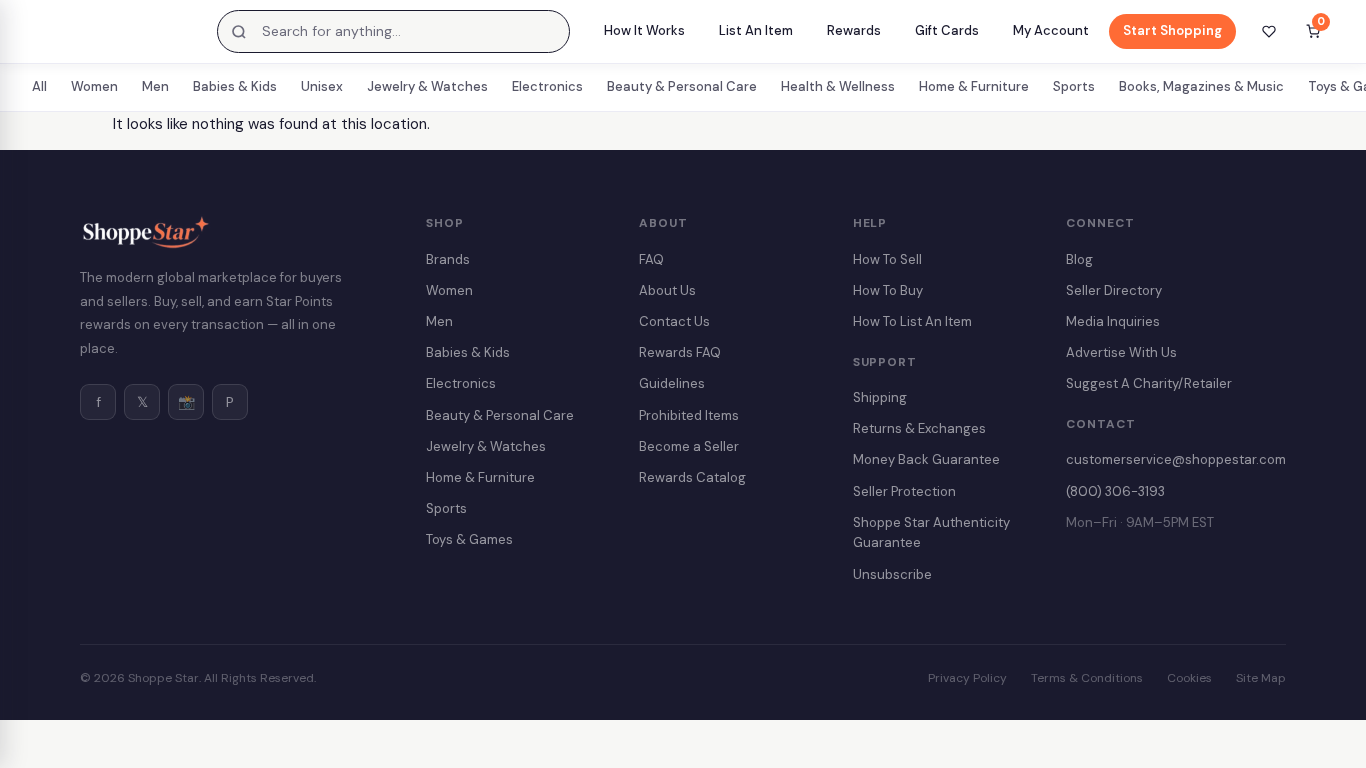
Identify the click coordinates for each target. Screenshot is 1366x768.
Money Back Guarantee (926, 459)
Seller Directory (1114, 290)
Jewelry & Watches (427, 86)
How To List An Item (912, 321)
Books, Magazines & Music (1201, 86)
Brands (448, 259)
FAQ (651, 259)
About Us (667, 290)
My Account (1051, 30)
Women (94, 86)
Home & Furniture (974, 86)
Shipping (880, 397)
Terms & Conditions (1087, 678)
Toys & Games (469, 539)
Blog (1079, 259)
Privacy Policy (967, 678)
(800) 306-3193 (1115, 491)
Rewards (854, 30)
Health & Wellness (838, 86)
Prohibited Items (689, 415)
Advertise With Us (1121, 352)
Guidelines (672, 383)
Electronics (547, 86)
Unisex (322, 86)
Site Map (1261, 678)
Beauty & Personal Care (682, 86)
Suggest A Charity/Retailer (1149, 383)
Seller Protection (904, 491)
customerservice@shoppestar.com (1176, 459)
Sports (1074, 86)
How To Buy (888, 290)
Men (155, 86)
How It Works (644, 30)
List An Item (756, 30)
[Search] (239, 32)
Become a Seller (689, 446)
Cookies (1189, 678)
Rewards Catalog (692, 477)
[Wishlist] (1269, 32)
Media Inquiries (1113, 321)
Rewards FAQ (680, 352)
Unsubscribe (892, 574)
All (39, 86)
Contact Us (674, 321)
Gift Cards (947, 30)
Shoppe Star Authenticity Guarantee (931, 533)
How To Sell (887, 259)
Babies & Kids (235, 86)
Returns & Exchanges (919, 428)
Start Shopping (1172, 30)
